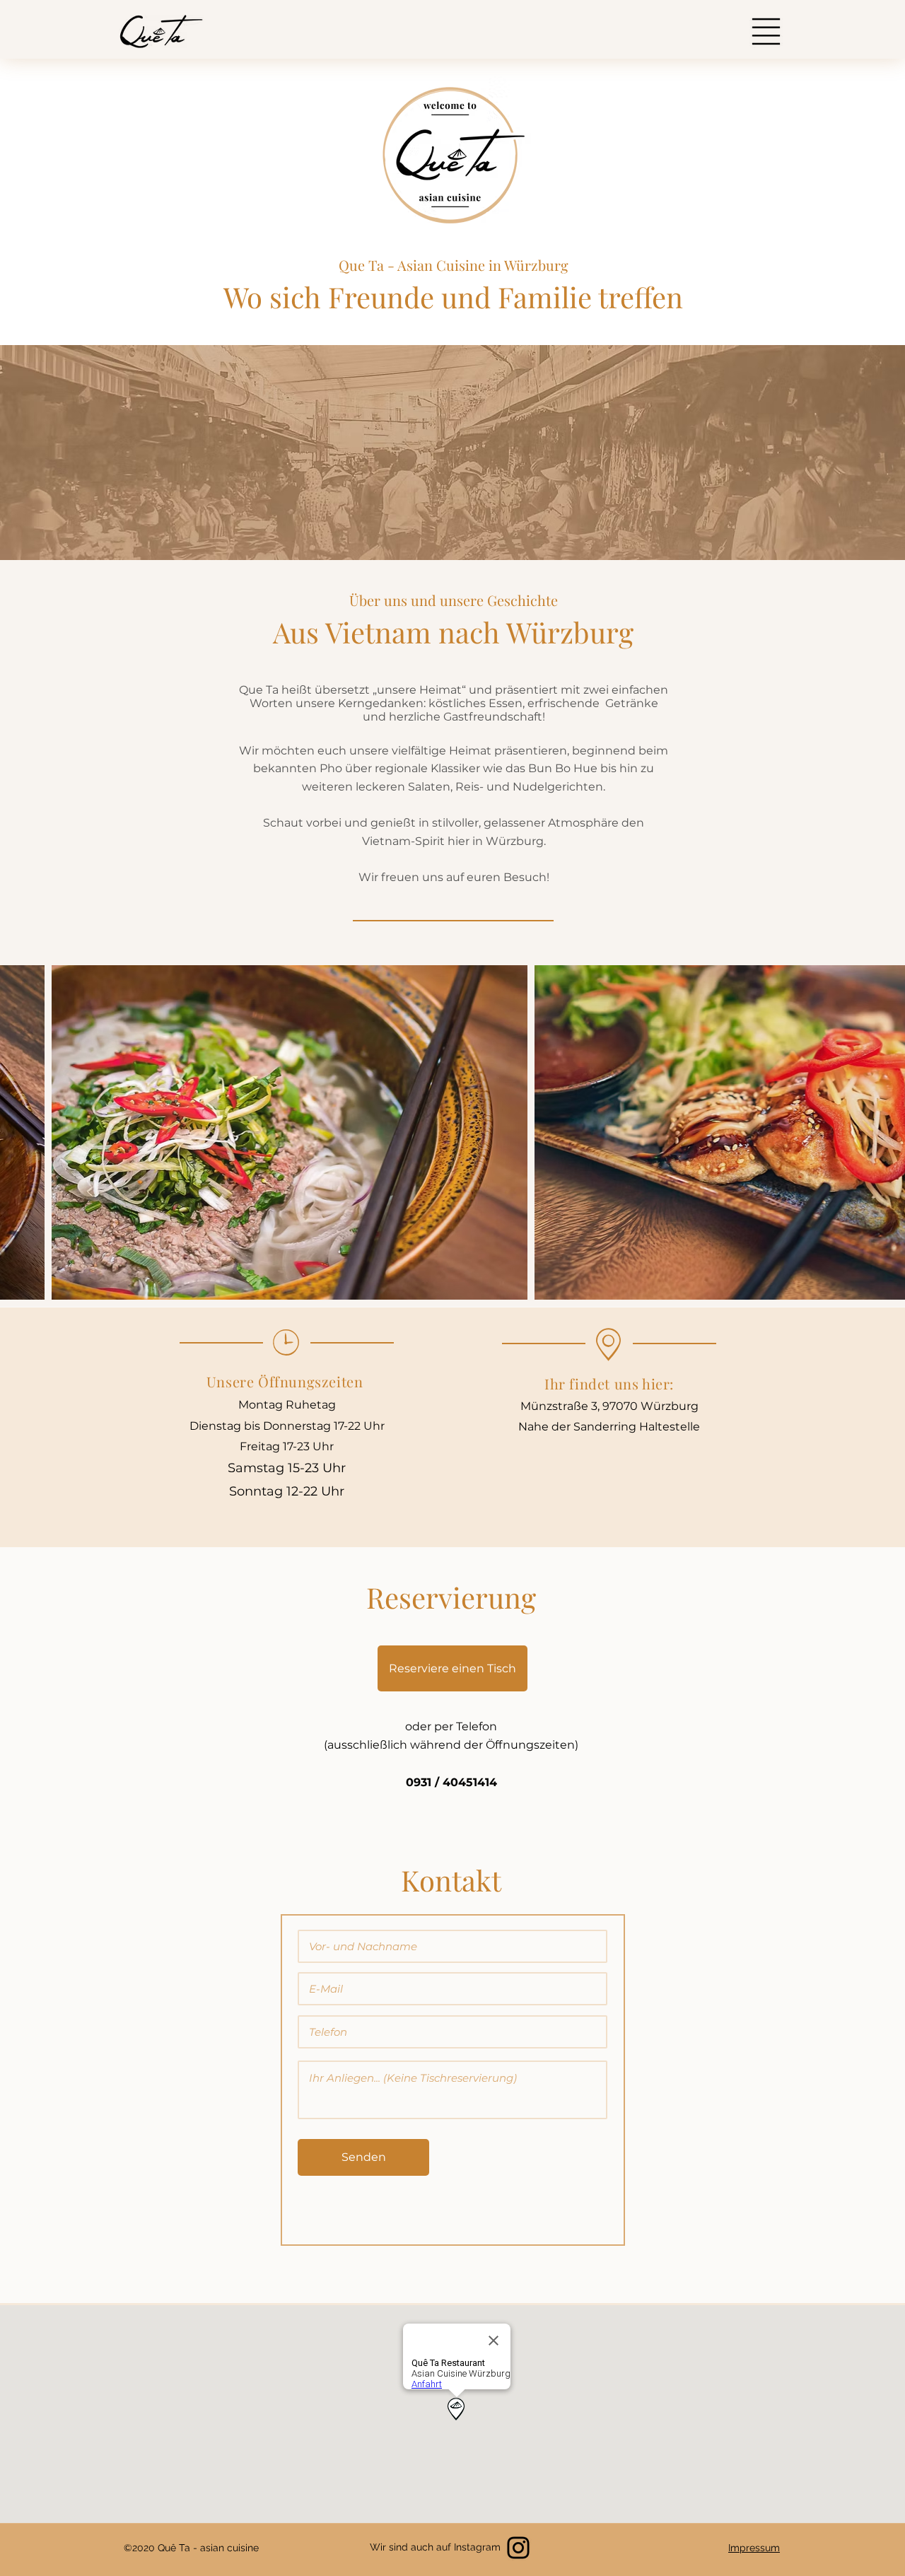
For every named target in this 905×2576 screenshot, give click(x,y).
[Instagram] (518, 2548)
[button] (766, 31)
